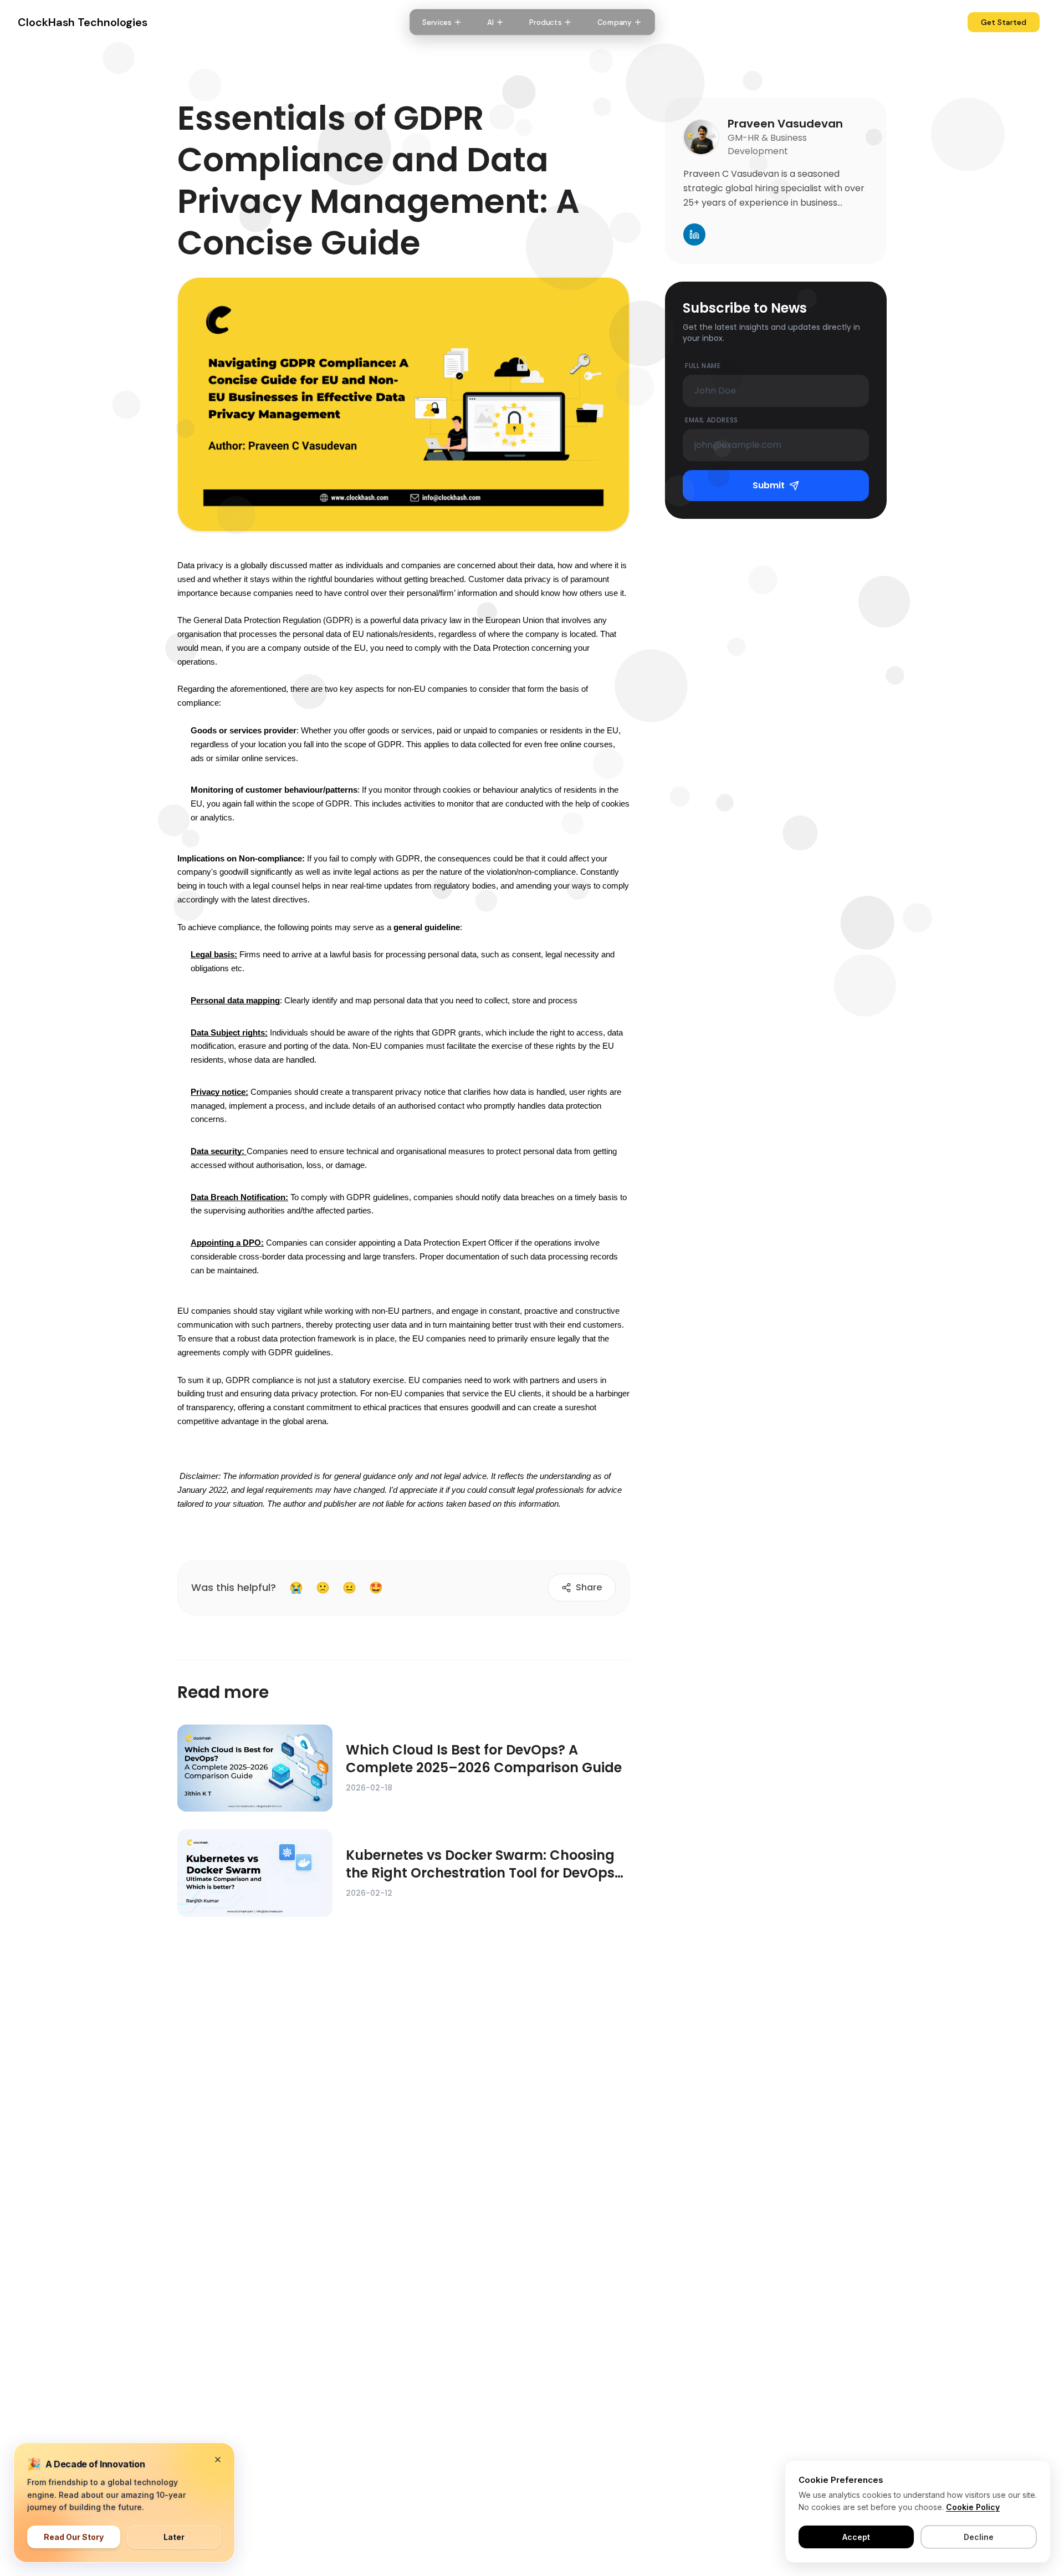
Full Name (703, 366)
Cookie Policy (973, 2507)
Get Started (1004, 22)
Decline (979, 2537)
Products (545, 22)
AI (490, 22)
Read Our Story (74, 2537)
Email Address (712, 420)
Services (437, 22)
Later (174, 2537)
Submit (769, 485)
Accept (856, 2537)
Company (614, 22)
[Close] (218, 2460)
